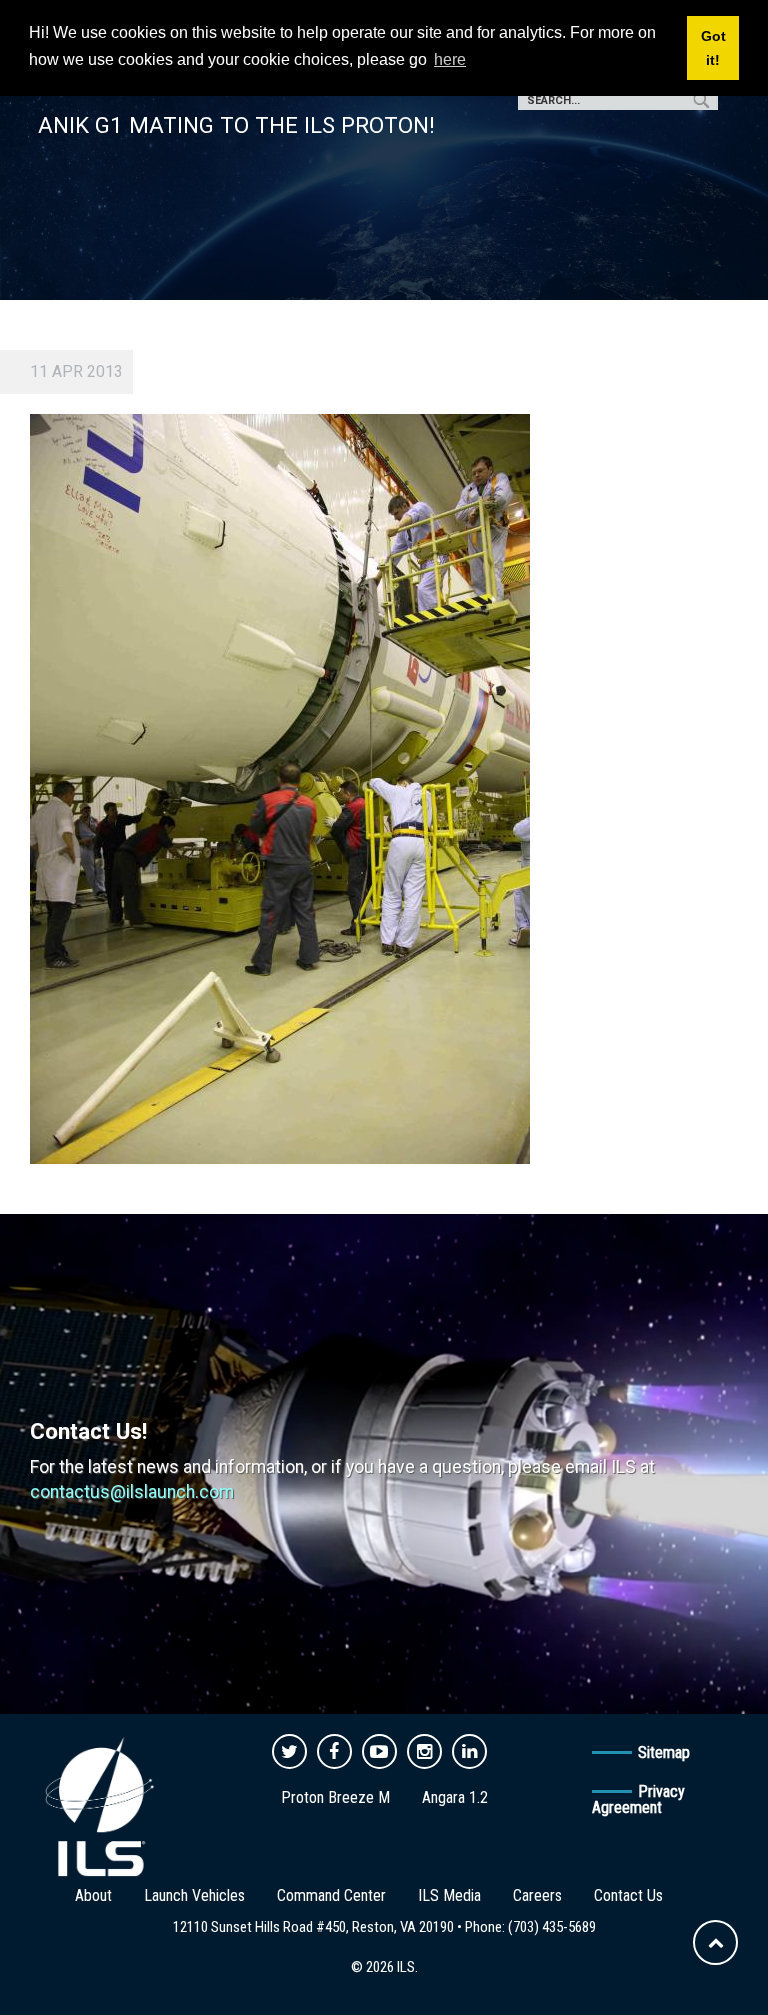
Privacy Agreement (638, 1799)
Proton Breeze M (335, 1797)
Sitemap (664, 1752)
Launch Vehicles (194, 1895)
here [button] (450, 59)
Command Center (331, 1895)
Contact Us (628, 1895)
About (93, 1895)
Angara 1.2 (455, 1797)
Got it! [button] (713, 48)
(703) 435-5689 (552, 1927)
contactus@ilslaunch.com (132, 1492)
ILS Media (449, 1895)
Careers (537, 1895)
